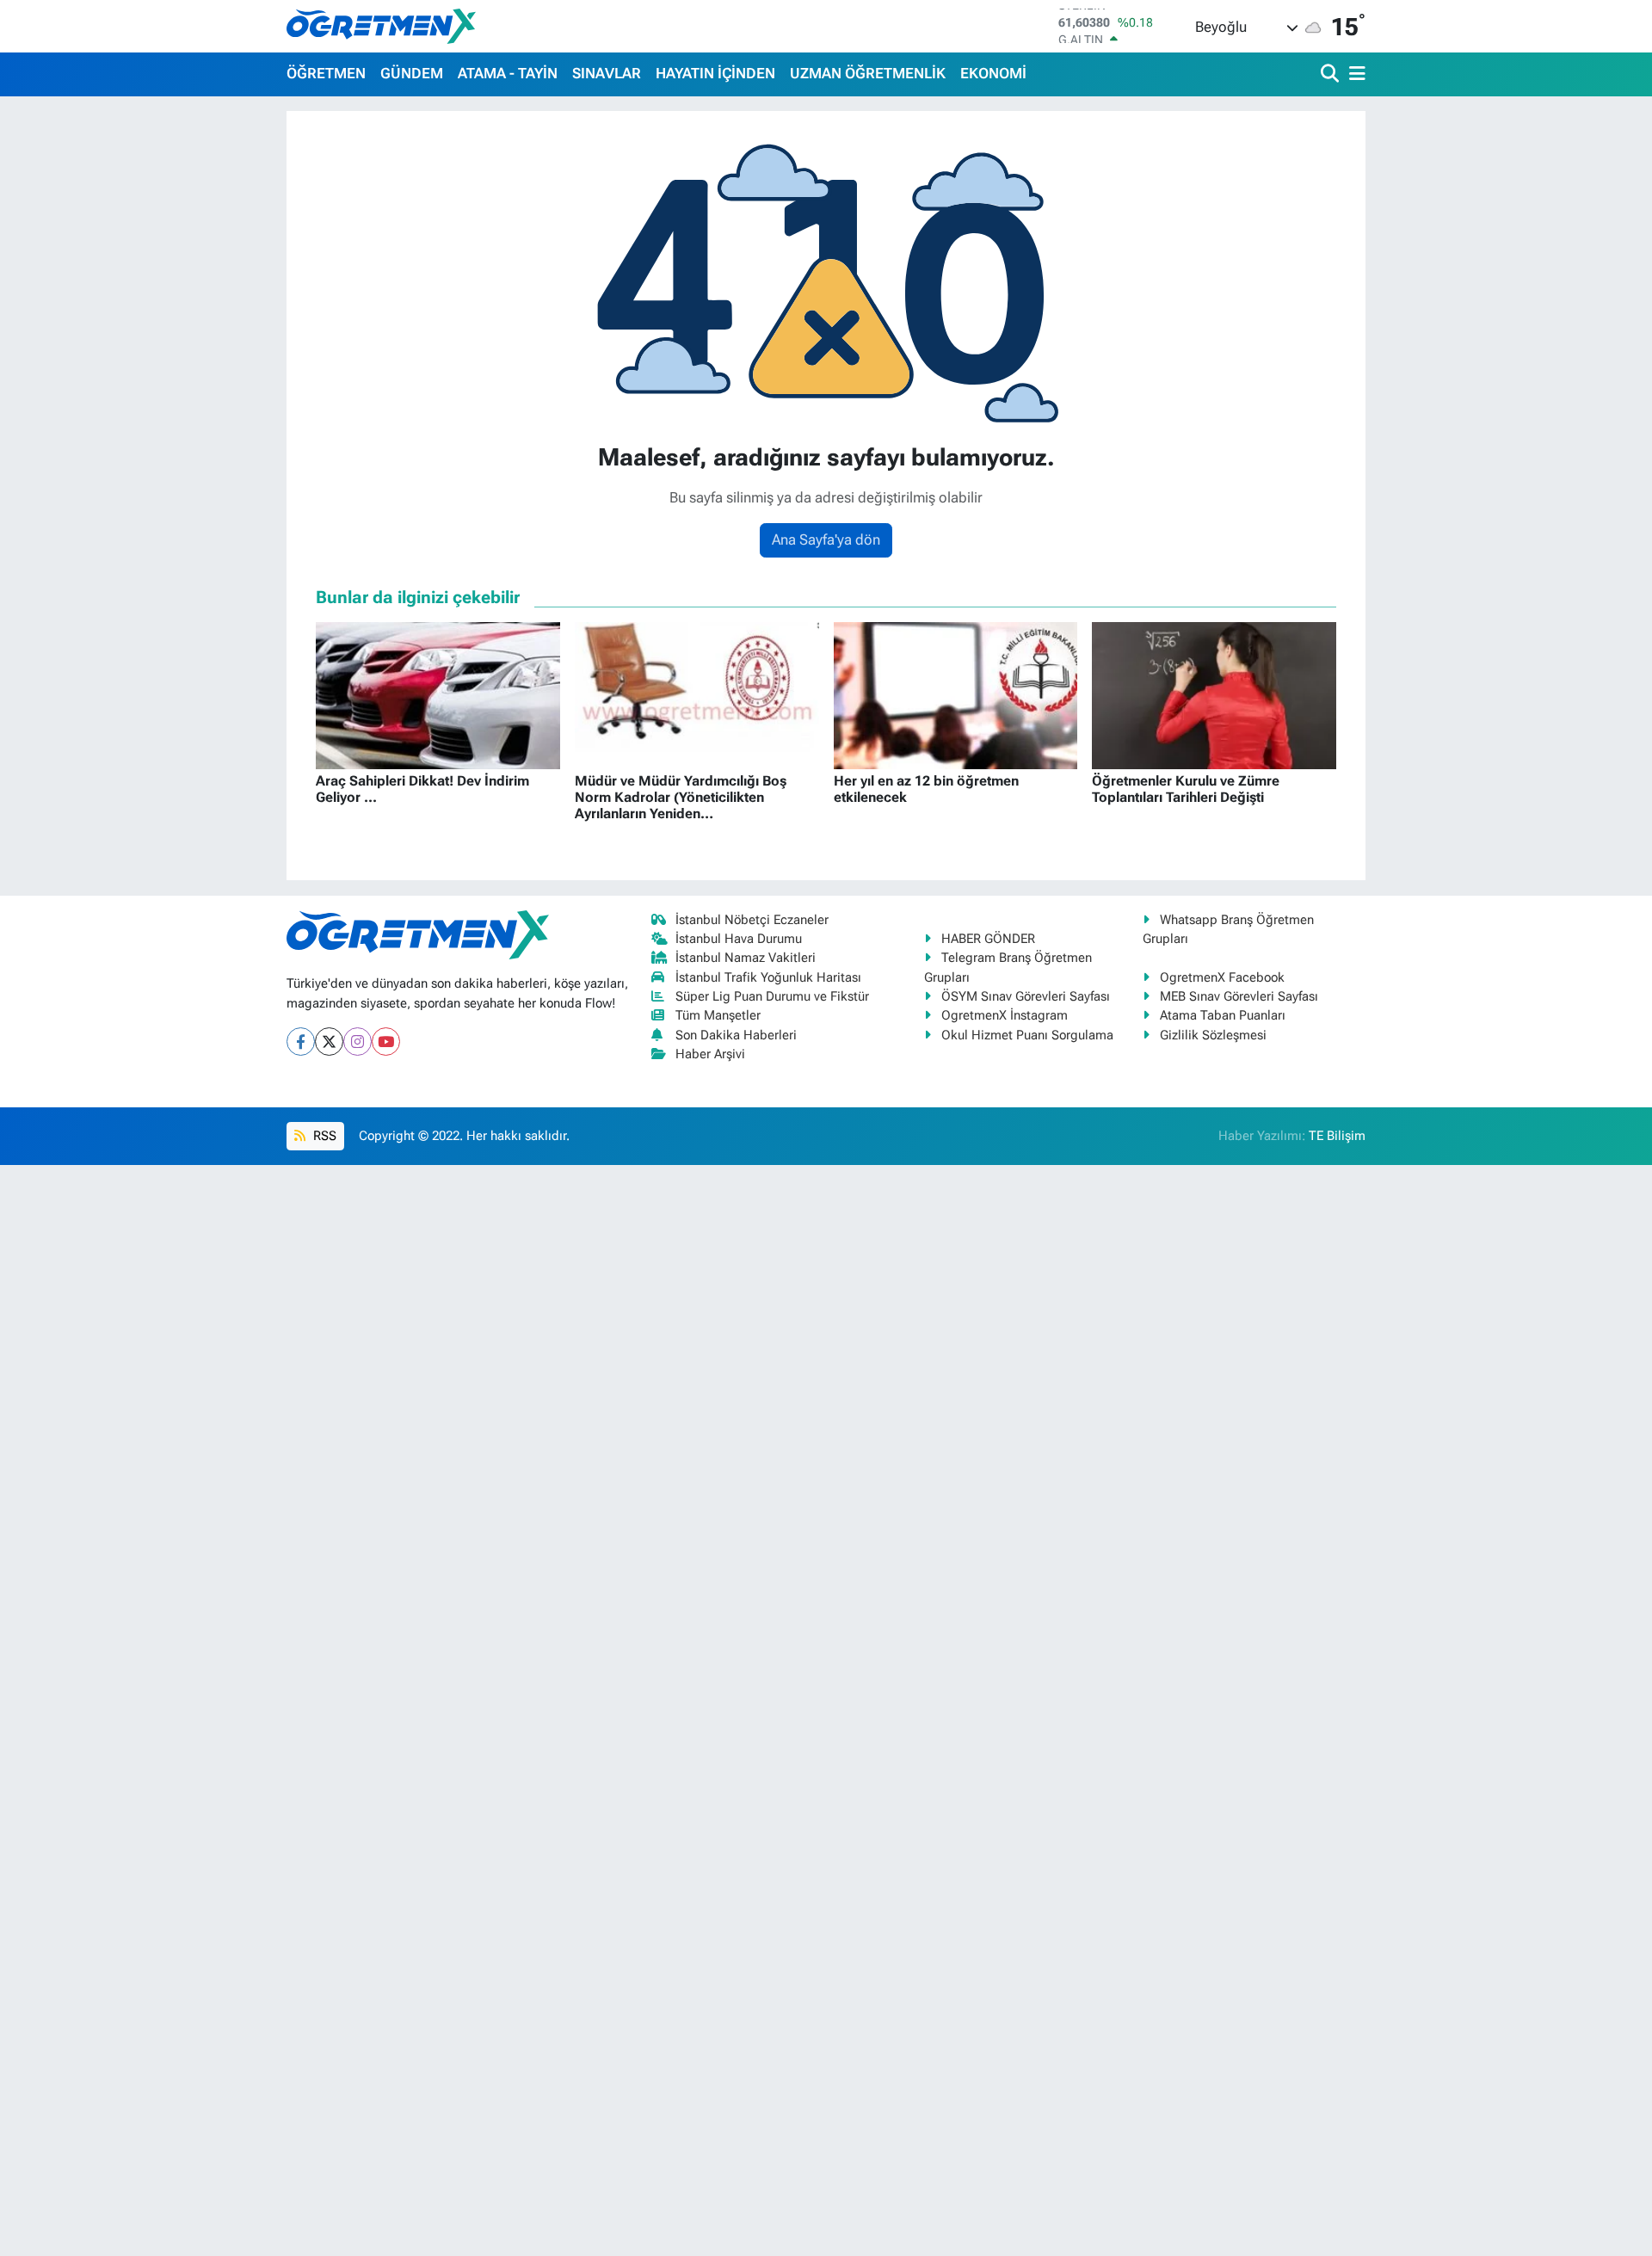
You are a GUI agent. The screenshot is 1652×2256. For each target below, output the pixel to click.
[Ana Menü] (1354, 74)
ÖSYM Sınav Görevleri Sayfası (1026, 996)
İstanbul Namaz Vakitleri (746, 958)
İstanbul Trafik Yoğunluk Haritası (768, 977)
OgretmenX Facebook (1222, 977)
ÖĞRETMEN (326, 73)
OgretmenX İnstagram (1005, 1015)
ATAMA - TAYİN (508, 73)
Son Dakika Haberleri (736, 1035)
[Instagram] (358, 1042)
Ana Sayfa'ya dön (826, 539)
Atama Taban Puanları (1223, 1015)
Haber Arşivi (710, 1054)
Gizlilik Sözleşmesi (1213, 1035)
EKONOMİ (993, 73)
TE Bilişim (1337, 1136)
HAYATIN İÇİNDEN (715, 73)
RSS (323, 1136)
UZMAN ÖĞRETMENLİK (868, 73)
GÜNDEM (412, 73)
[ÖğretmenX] (381, 26)
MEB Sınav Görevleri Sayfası (1239, 996)
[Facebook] (301, 1042)
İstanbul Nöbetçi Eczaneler (752, 920)
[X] (329, 1042)
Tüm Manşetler (718, 1015)
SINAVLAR (607, 73)
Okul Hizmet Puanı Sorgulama (1027, 1035)
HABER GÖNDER (988, 939)
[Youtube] (386, 1042)
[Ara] (1331, 74)
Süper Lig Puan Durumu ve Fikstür (772, 996)
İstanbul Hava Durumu (739, 939)
